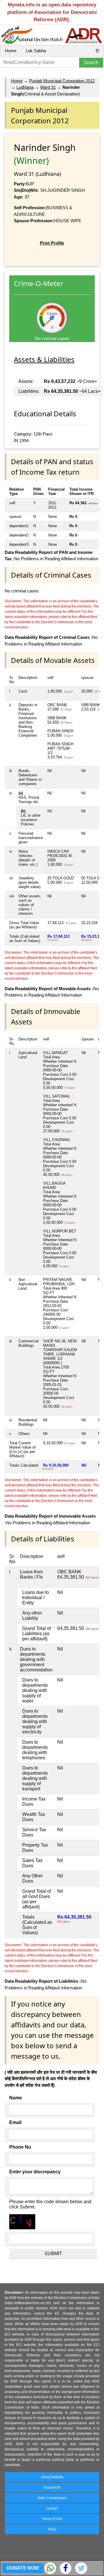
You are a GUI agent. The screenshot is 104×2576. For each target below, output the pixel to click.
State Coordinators (52, 2498)
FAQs (52, 2529)
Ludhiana (25, 87)
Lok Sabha (36, 51)
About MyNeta (52, 2477)
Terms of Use (52, 2519)
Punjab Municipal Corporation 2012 (62, 81)
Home (11, 51)
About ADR (52, 2488)
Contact (52, 2508)
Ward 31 (48, 87)
